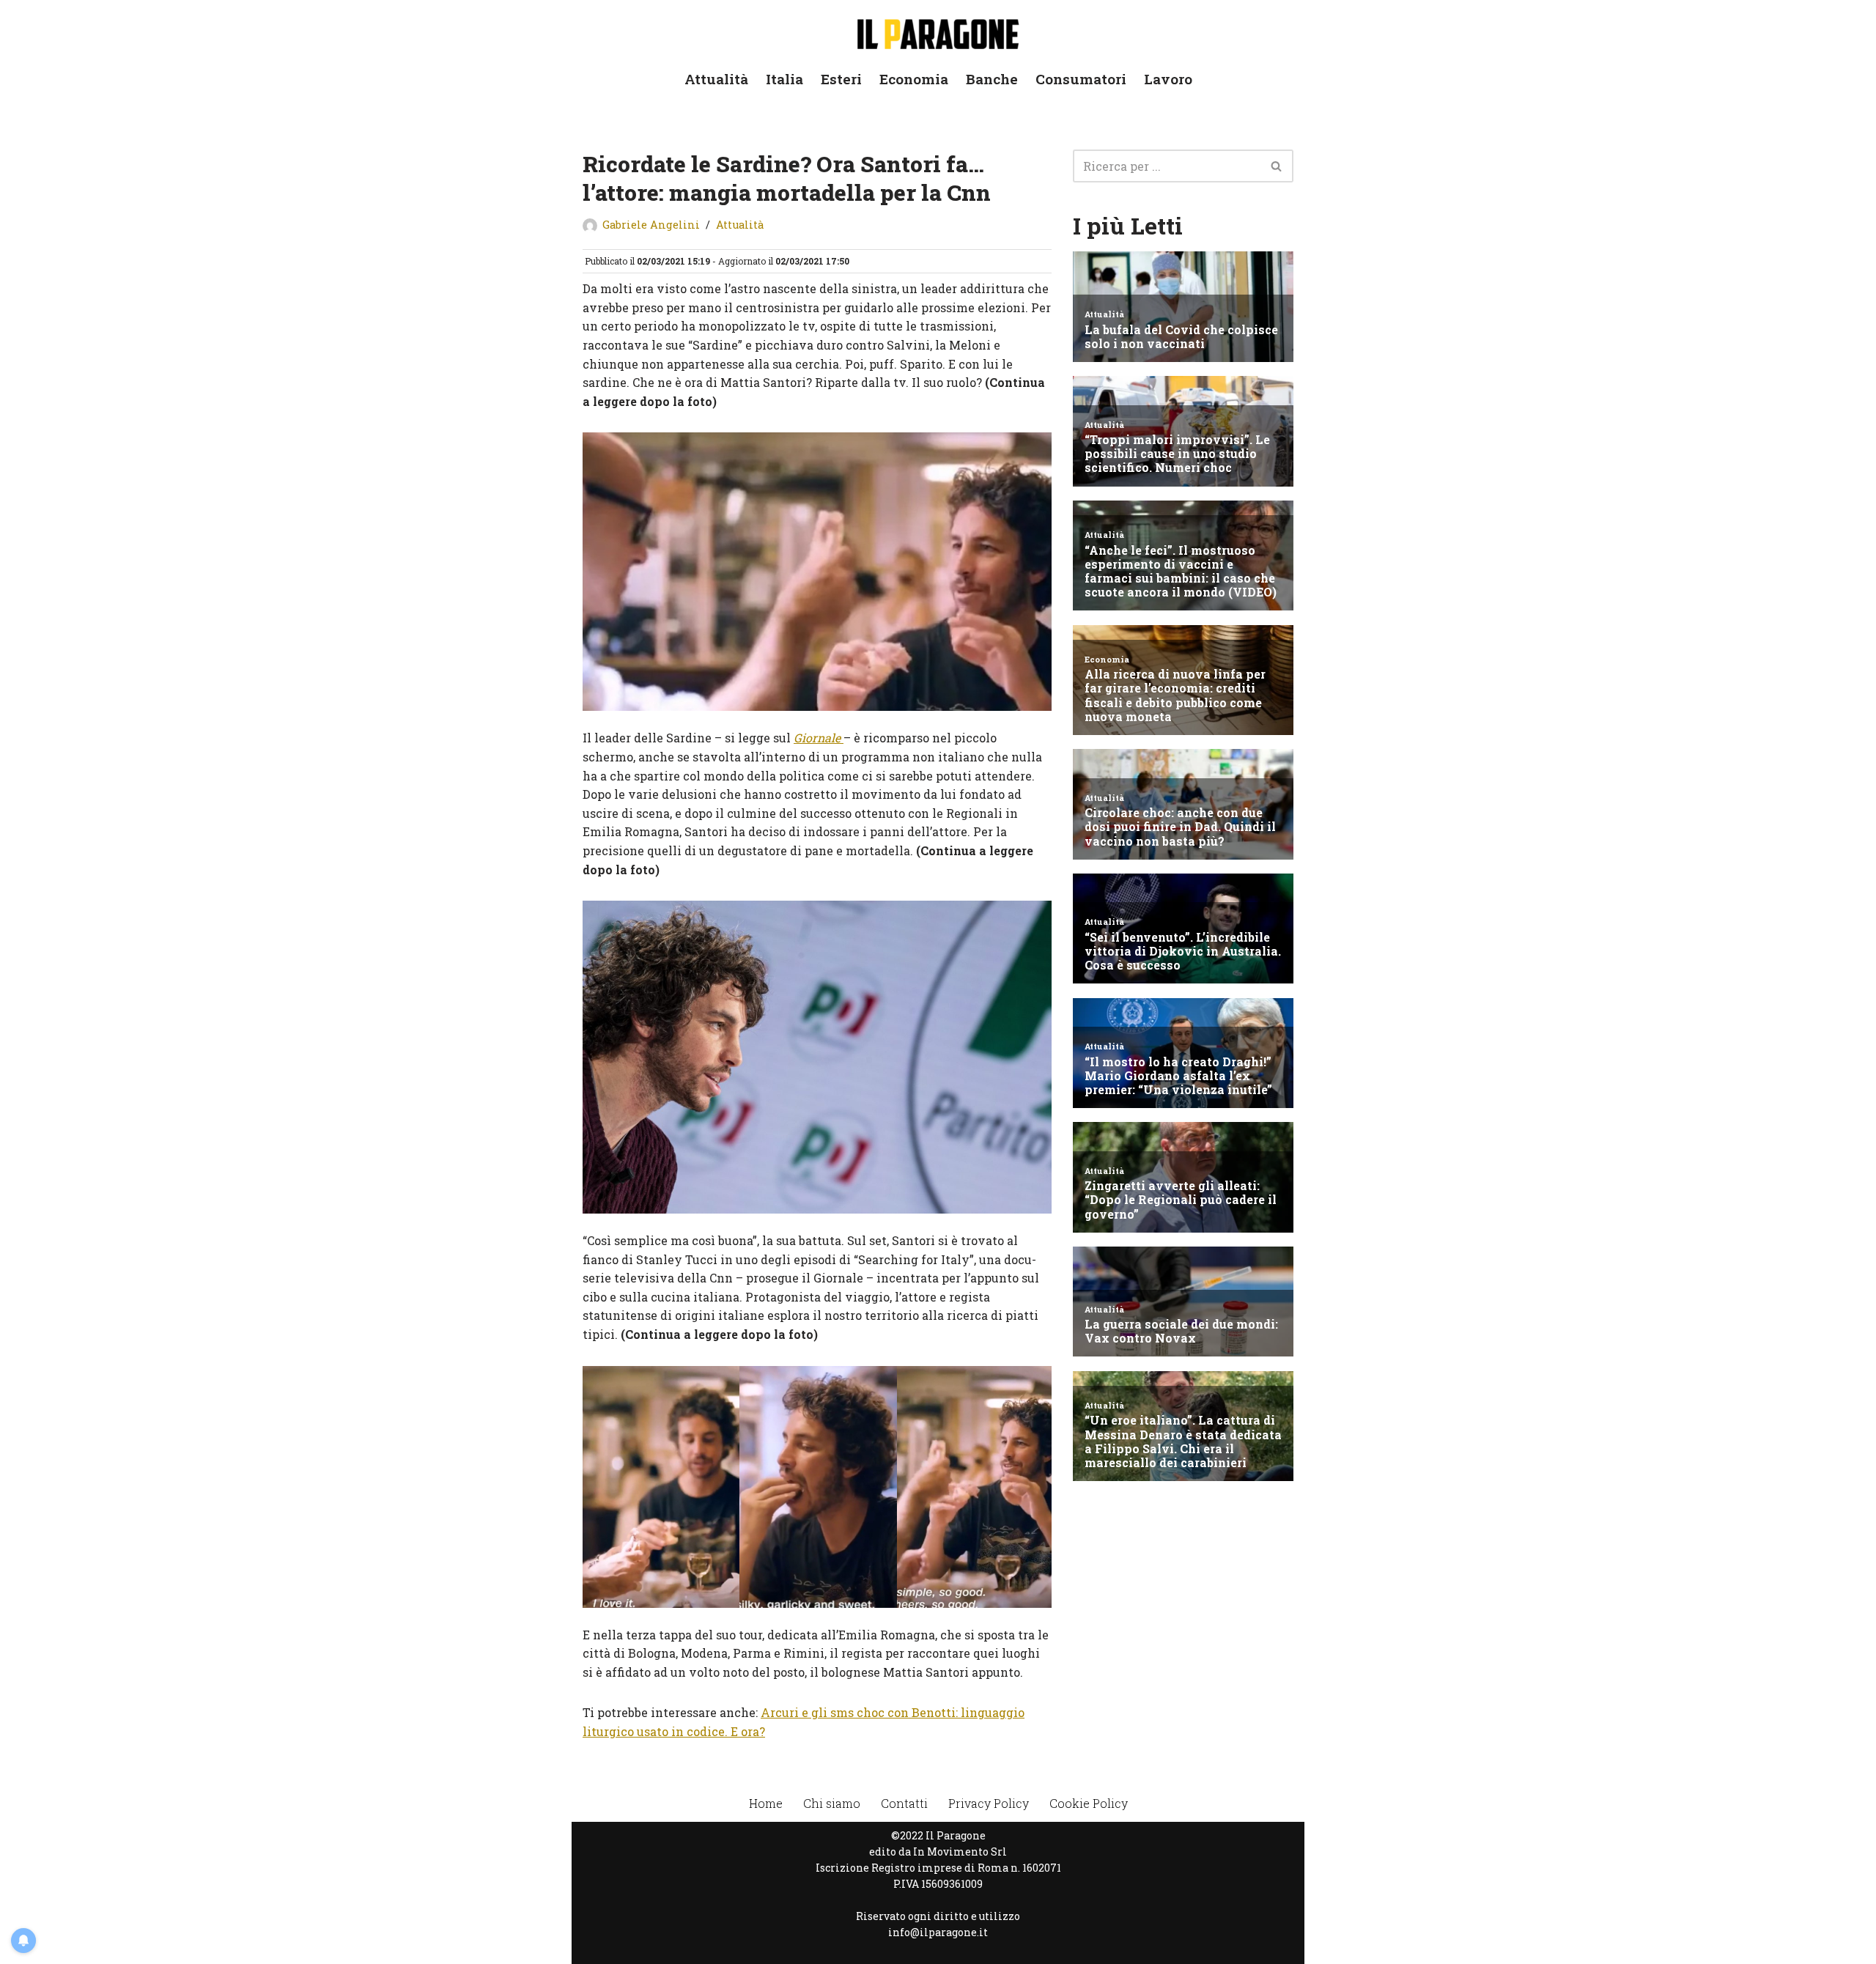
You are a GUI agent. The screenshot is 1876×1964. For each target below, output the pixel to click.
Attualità (716, 79)
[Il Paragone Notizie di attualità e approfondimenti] (938, 31)
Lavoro (1168, 79)
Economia (914, 79)
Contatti (904, 1803)
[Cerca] (1277, 166)
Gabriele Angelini (651, 225)
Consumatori (1081, 79)
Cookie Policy (1089, 1803)
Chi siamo (832, 1803)
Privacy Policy (989, 1803)
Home (766, 1803)
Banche (992, 79)
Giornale (819, 738)
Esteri (841, 79)
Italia (784, 79)
